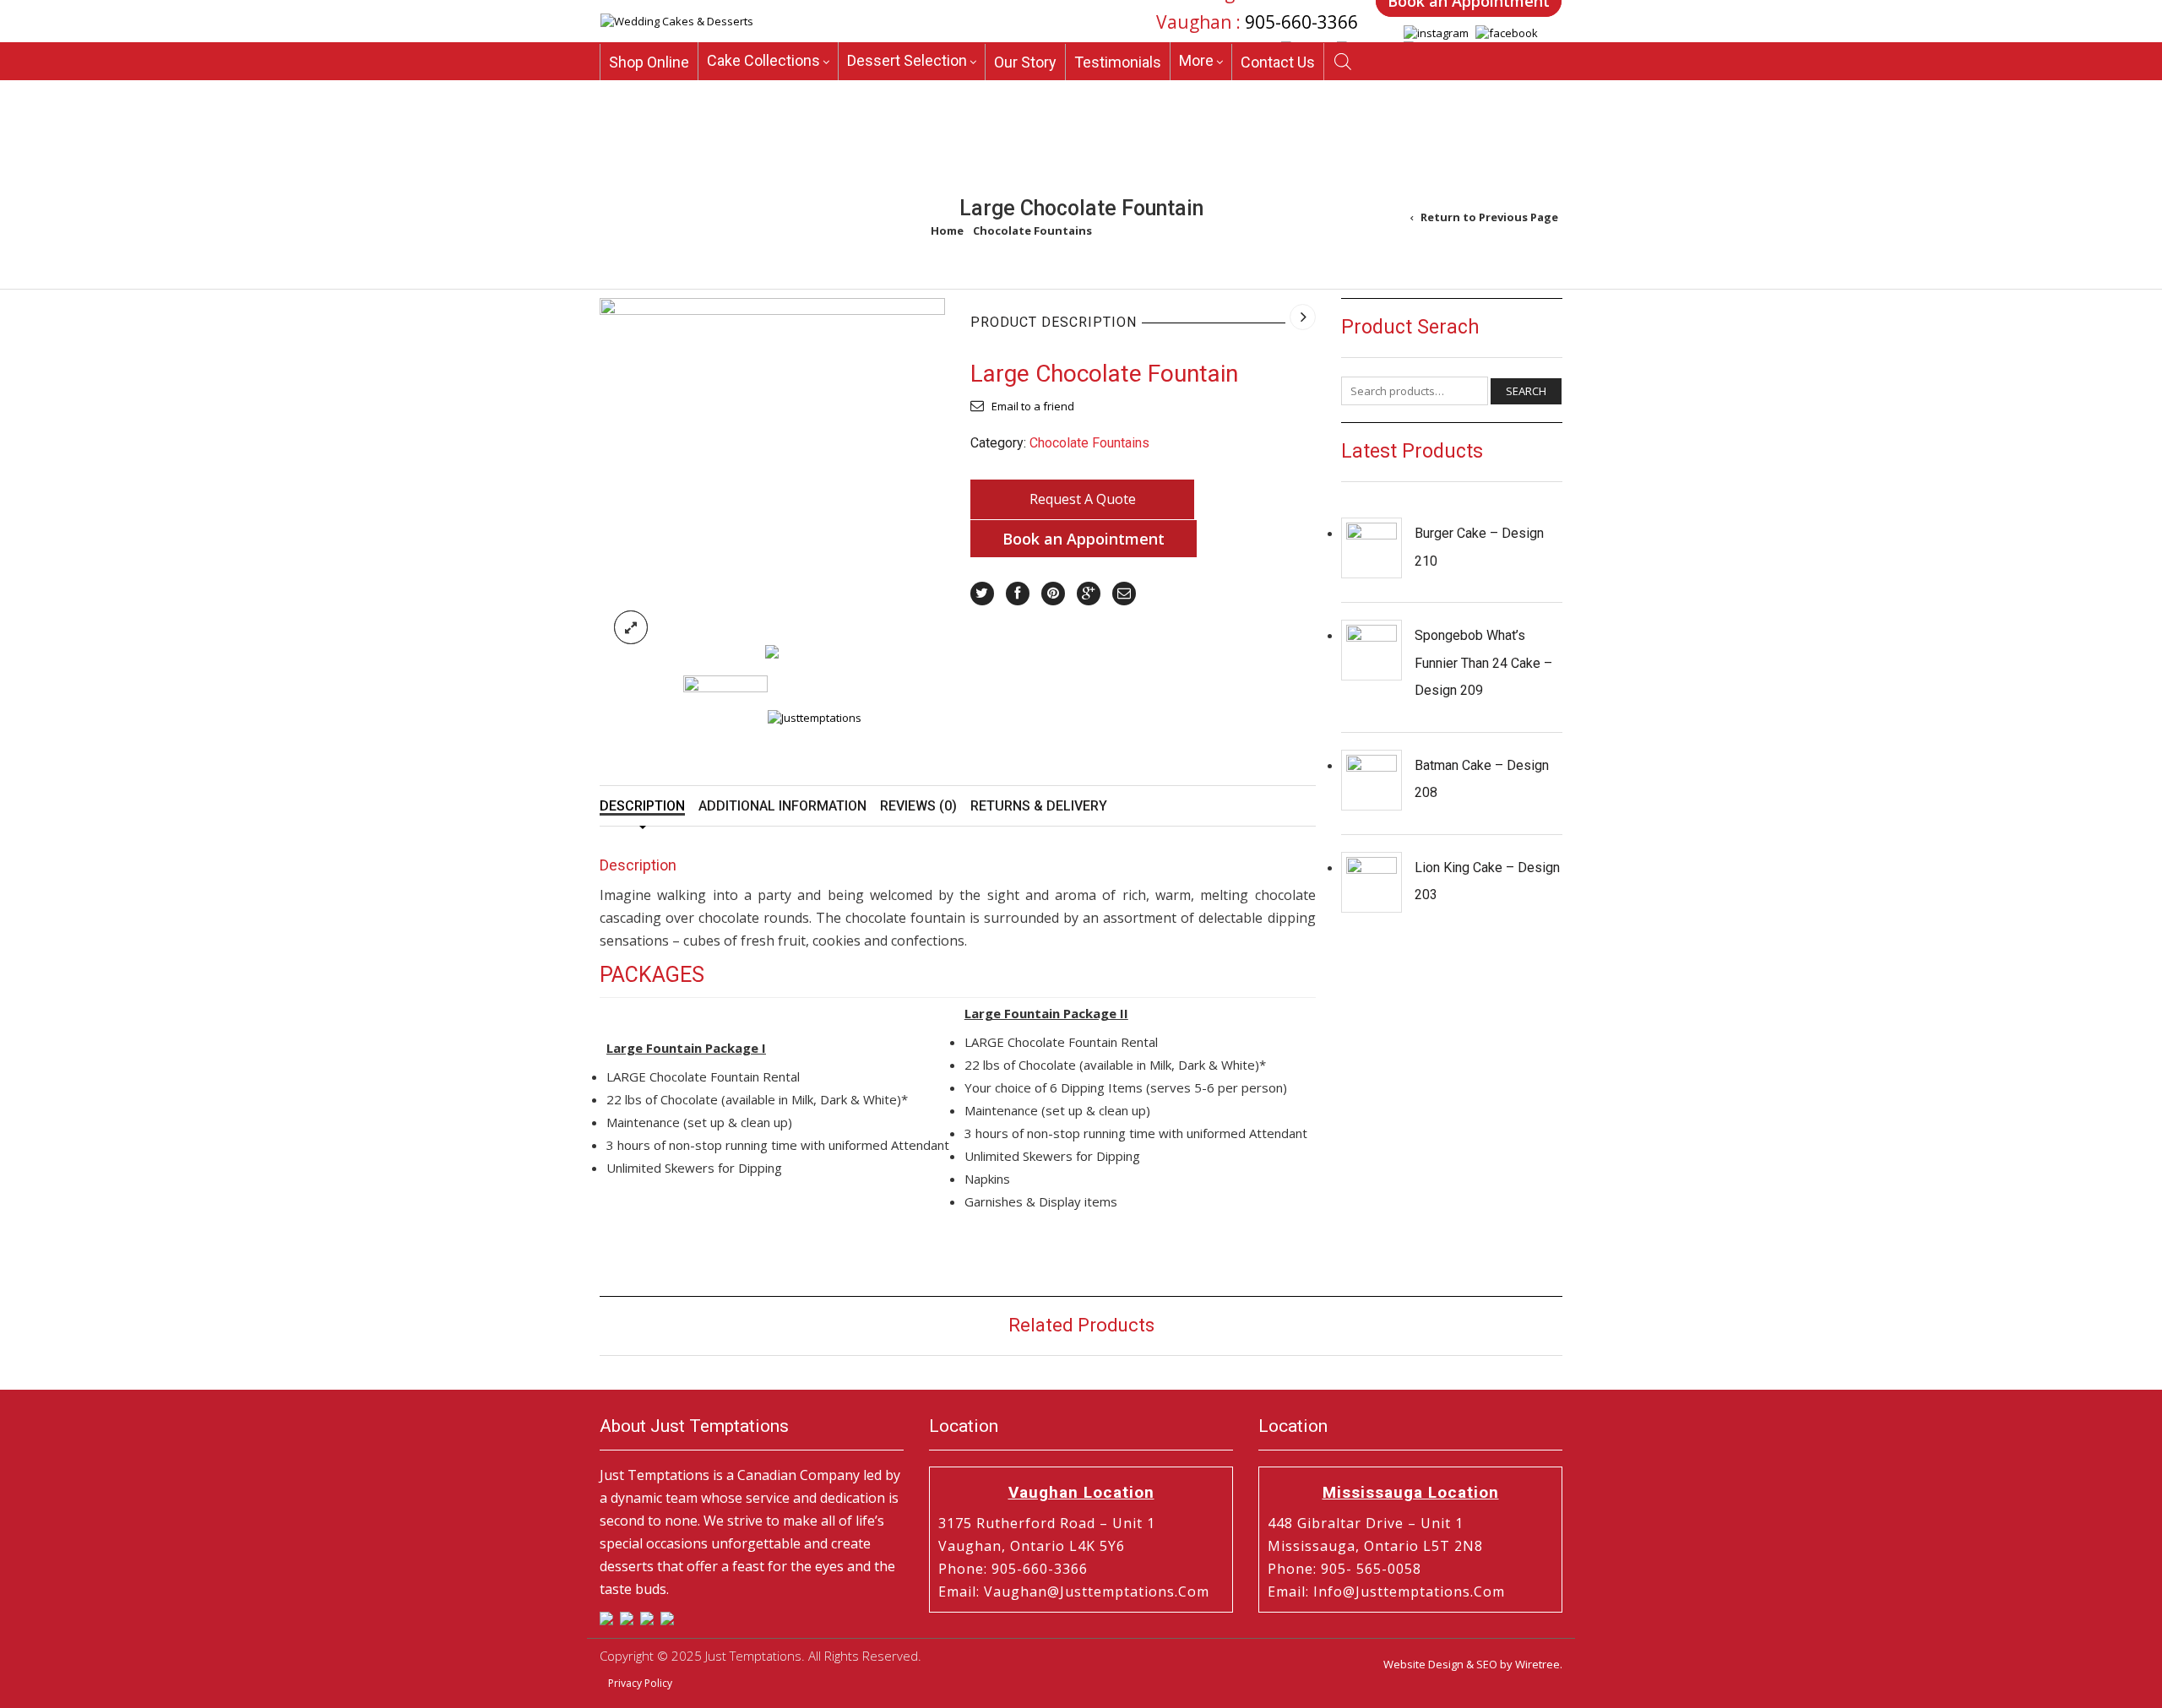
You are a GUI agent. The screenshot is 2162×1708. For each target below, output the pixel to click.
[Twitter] (982, 594)
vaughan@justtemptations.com (1097, 1591)
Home (947, 230)
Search (1526, 391)
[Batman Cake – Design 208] (1372, 780)
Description (642, 806)
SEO (1487, 1664)
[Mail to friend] (1124, 594)
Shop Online (649, 69)
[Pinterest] (1053, 594)
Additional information (782, 806)
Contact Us (1278, 69)
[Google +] (1089, 594)
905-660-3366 (1301, 23)
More (1196, 67)
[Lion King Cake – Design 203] (1372, 882)
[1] (772, 469)
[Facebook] (1018, 594)
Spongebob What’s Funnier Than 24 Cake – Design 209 (1483, 663)
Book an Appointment (1084, 539)
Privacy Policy (640, 1683)
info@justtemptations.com (1409, 1591)
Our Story (1025, 69)
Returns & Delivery (1039, 806)
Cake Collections (763, 67)
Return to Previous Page (1489, 217)
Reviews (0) (918, 806)
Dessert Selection (907, 67)
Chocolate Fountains (1032, 230)
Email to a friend (1033, 406)
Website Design (1423, 1664)
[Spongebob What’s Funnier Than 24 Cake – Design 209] (1372, 650)
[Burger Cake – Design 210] (1372, 548)
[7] (772, 651)
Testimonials (1118, 69)
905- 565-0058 (1371, 1569)
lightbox (631, 627)
